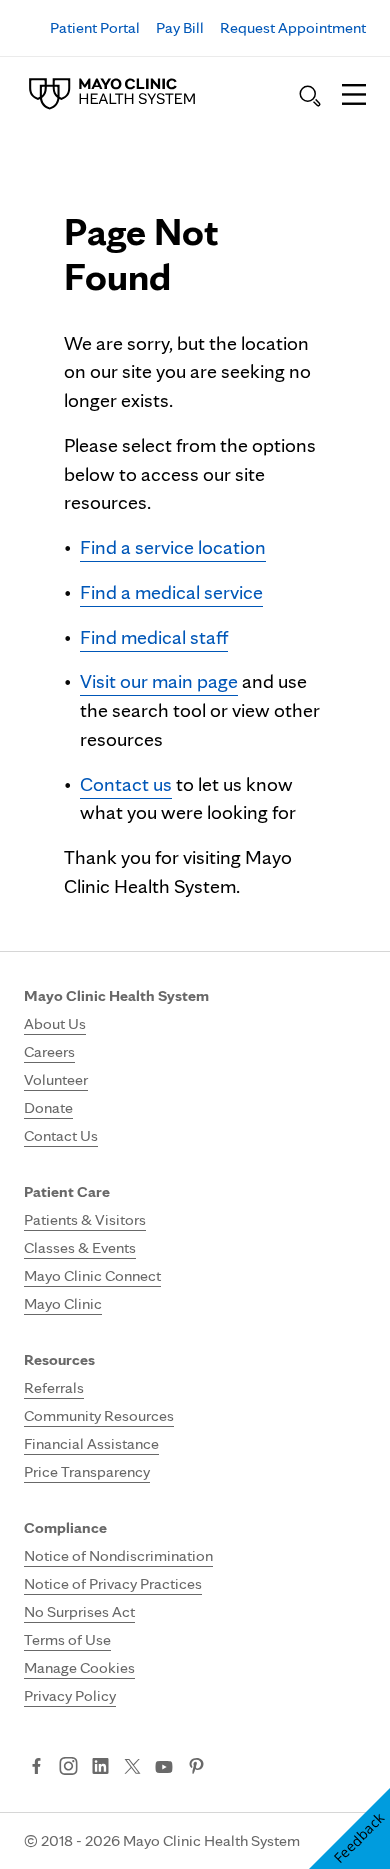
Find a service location (173, 547)
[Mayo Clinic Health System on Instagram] (68, 1768)
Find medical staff (154, 637)
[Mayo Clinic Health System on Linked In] (100, 1768)
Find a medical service (171, 592)
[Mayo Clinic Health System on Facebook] (36, 1768)
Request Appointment (293, 27)
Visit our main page (159, 681)
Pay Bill (180, 27)
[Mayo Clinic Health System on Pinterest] (196, 1768)
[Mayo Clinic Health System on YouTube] (164, 1767)
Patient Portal (95, 27)
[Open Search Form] (310, 96)
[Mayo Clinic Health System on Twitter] (132, 1768)
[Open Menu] (354, 96)
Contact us (126, 784)
